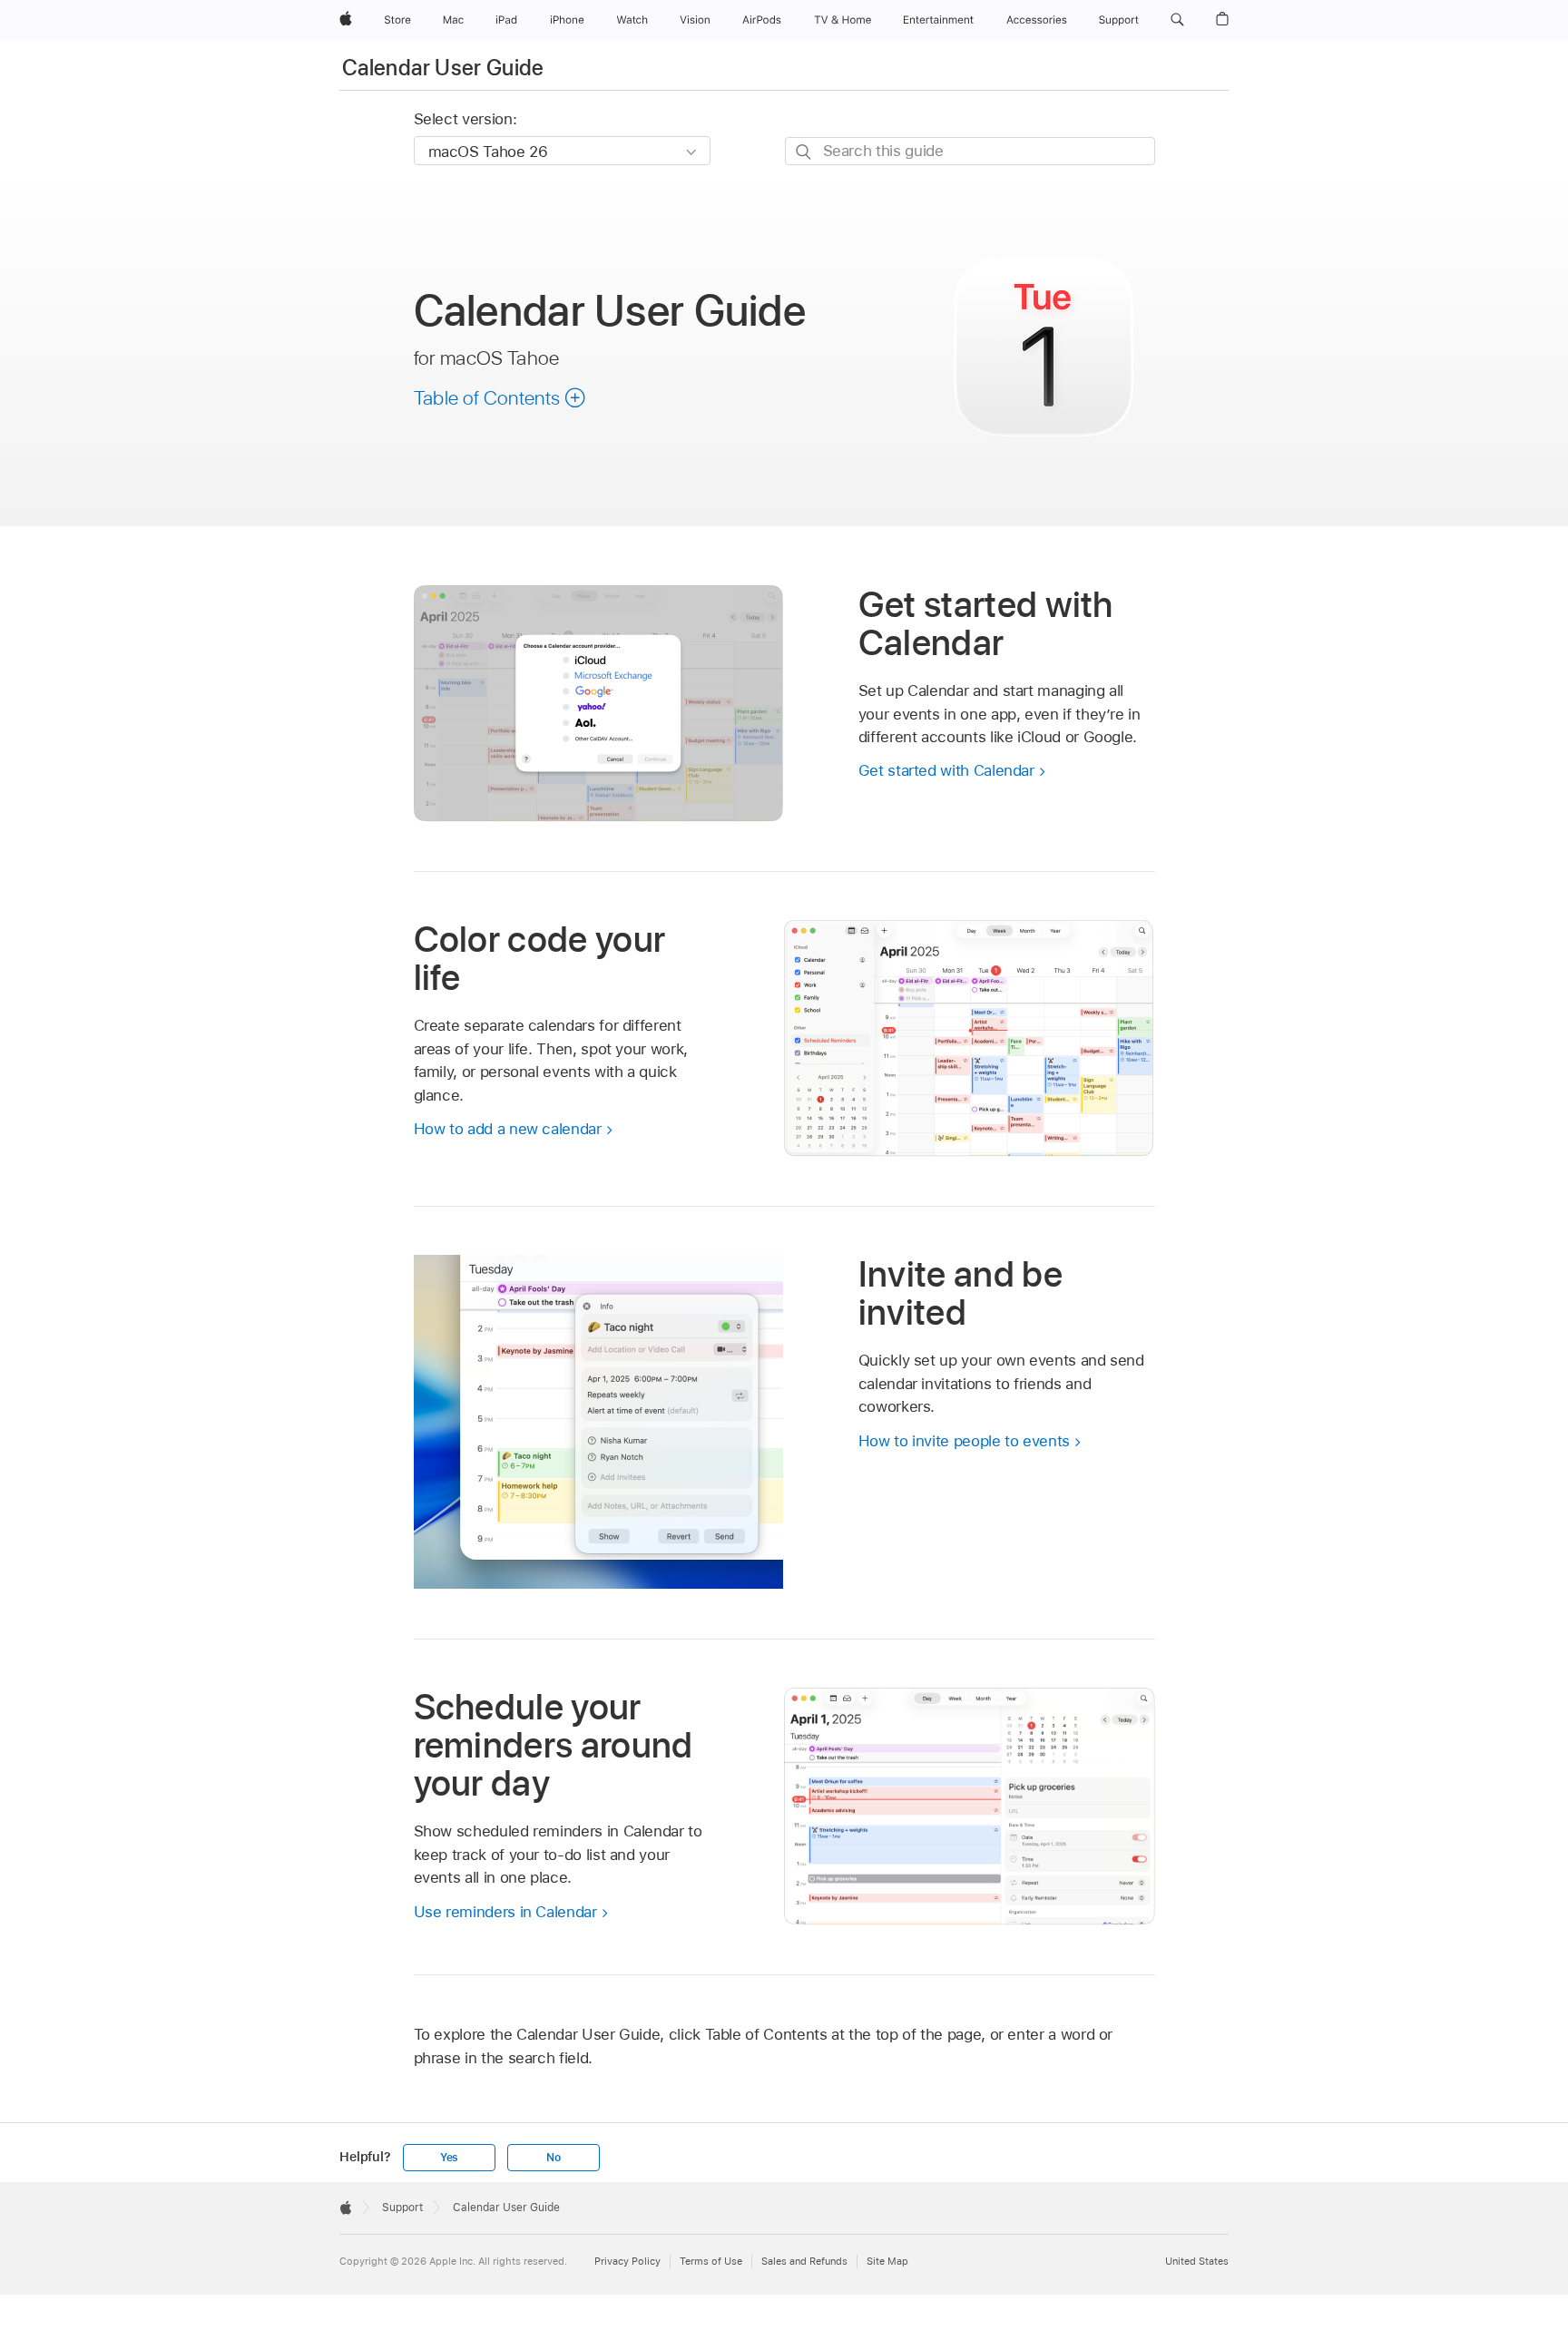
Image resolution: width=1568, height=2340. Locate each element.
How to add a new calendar (508, 1129)
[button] (1177, 20)
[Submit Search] (804, 152)
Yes (449, 2158)
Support (402, 2208)
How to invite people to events (964, 1441)
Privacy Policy (627, 2261)
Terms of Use (711, 2261)
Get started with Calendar (946, 770)
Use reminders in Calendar (505, 1912)
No (554, 2158)
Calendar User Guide (443, 68)
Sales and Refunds (804, 2261)
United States (1197, 2261)
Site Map (887, 2261)
